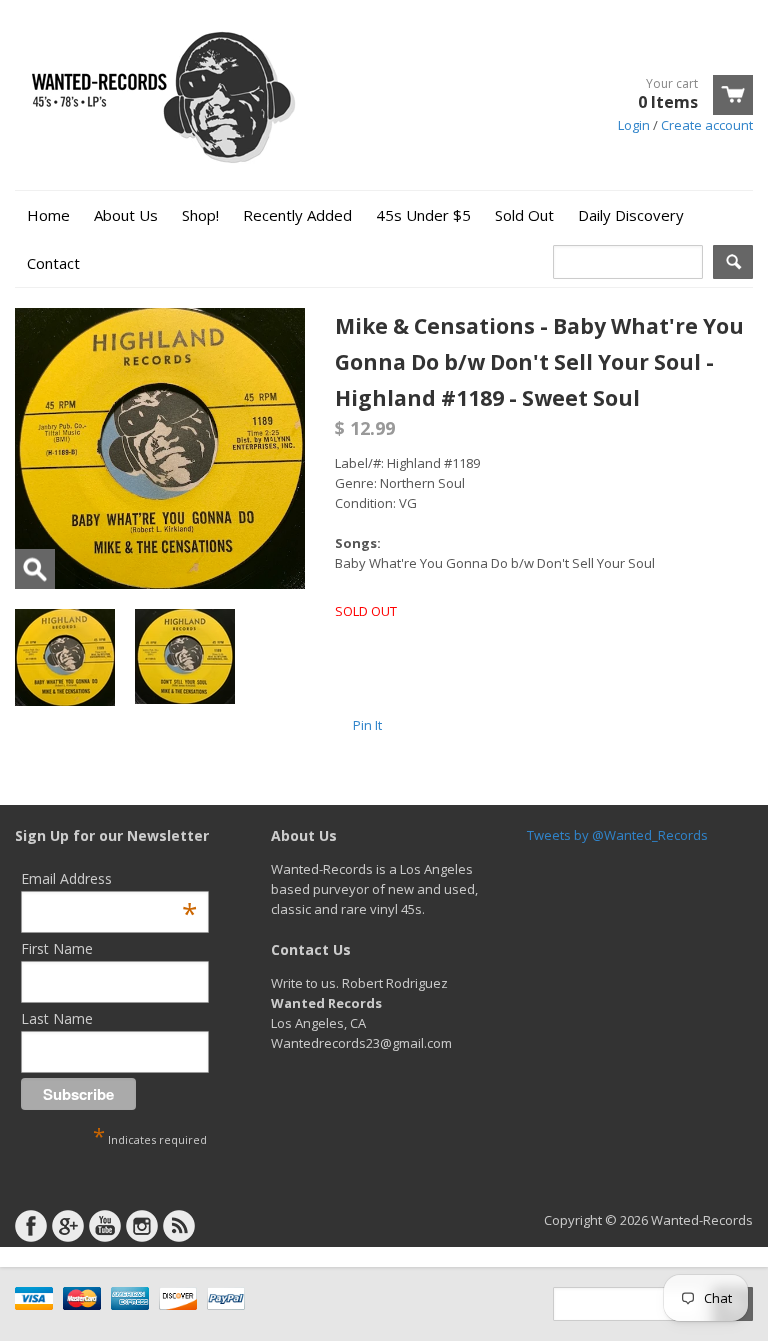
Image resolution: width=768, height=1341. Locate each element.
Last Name (57, 1018)
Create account (707, 125)
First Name (57, 948)
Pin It (367, 725)
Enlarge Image (35, 569)
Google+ (68, 1226)
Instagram (142, 1226)
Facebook (31, 1226)
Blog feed (179, 1226)
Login (634, 125)
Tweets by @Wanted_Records (617, 835)
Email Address (109, 878)
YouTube (105, 1226)
